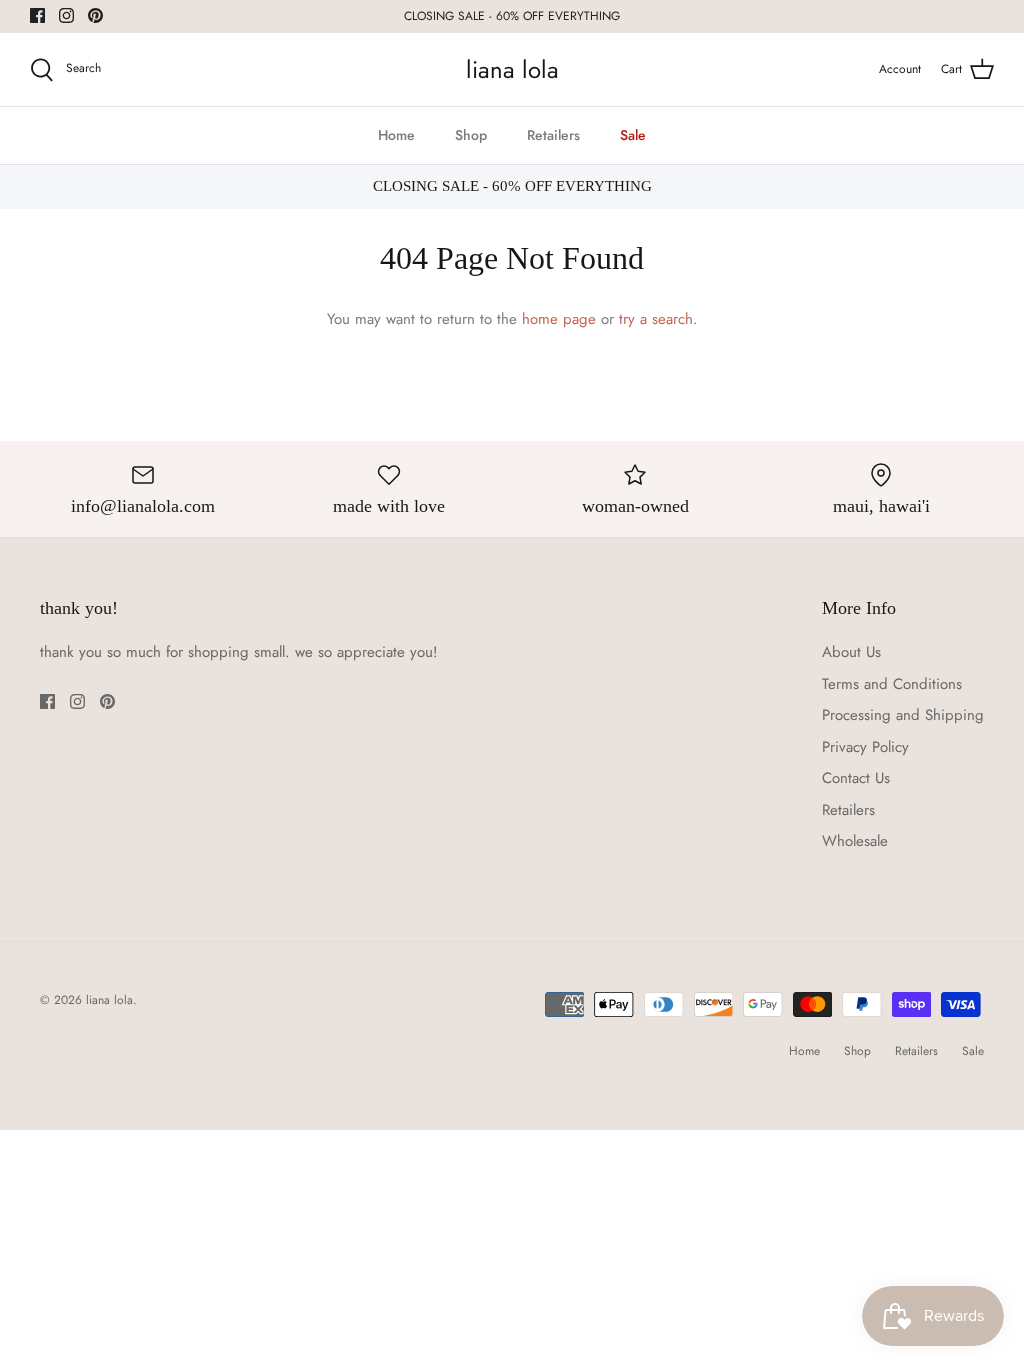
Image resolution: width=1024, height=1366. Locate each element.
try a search (656, 319)
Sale (633, 135)
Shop (471, 135)
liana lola (109, 1000)
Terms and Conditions (892, 684)
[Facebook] (37, 15)
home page (559, 319)
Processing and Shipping (903, 715)
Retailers (553, 135)
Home (396, 135)
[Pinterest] (95, 15)
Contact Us (856, 778)
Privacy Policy (865, 747)
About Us (851, 652)
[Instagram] (66, 15)
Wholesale (855, 841)
